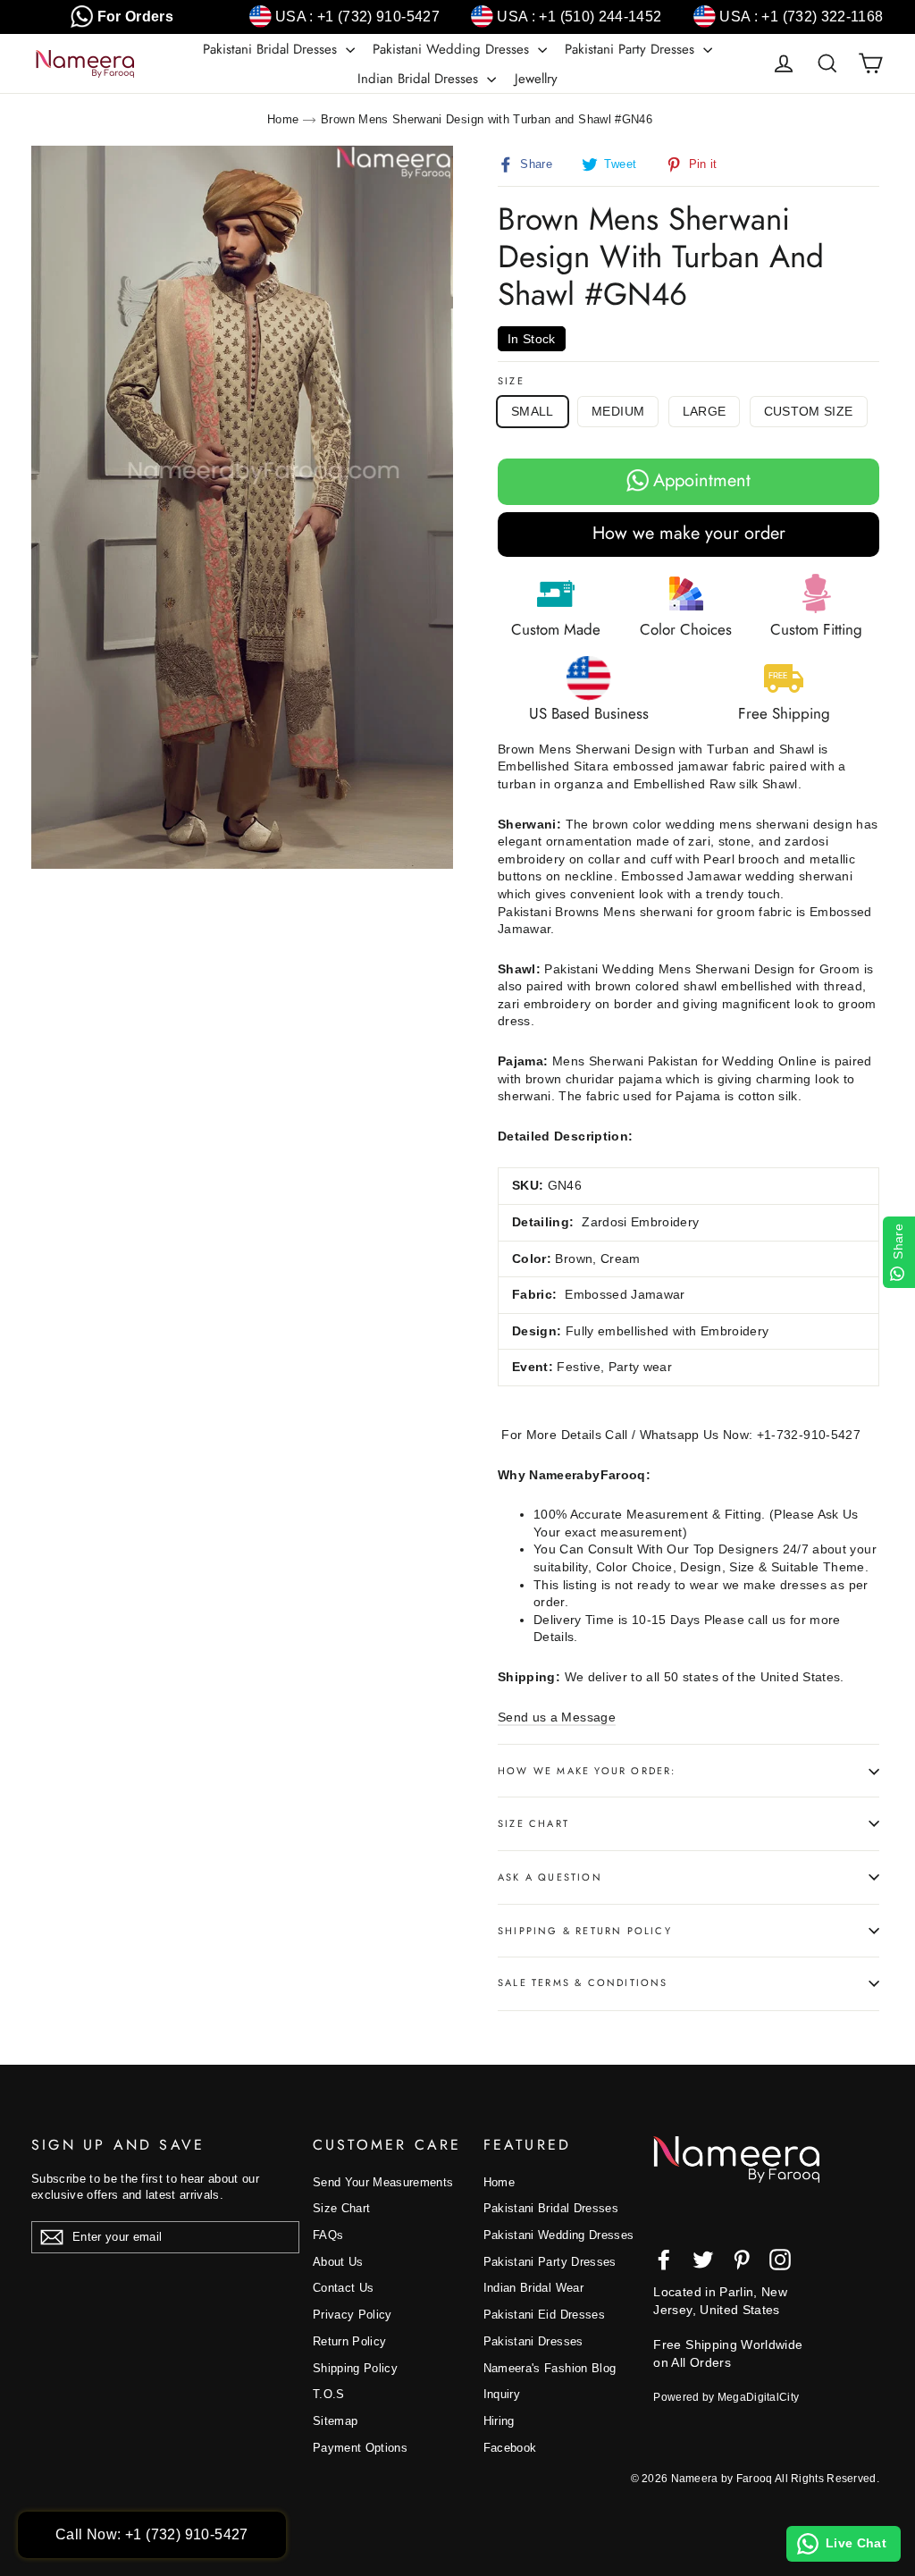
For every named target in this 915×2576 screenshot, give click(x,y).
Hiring (499, 2421)
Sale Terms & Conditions (583, 1983)
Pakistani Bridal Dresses (272, 49)
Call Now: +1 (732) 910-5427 (152, 2534)
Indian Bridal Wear (533, 2288)
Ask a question (550, 1877)
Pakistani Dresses (533, 2341)
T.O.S (329, 2394)
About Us (338, 2262)
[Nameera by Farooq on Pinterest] (742, 2260)
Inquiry (502, 2394)
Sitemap (335, 2421)
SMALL (533, 411)
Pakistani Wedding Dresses (453, 49)
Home (283, 119)
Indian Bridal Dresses (420, 79)
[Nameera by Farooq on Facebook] (664, 2260)
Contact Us (344, 2288)
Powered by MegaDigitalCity (726, 2397)
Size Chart (533, 1823)
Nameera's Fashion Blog (550, 2368)
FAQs (328, 2235)
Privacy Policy (353, 2315)
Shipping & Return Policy (585, 1931)
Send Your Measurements (383, 2182)
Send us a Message (557, 1717)
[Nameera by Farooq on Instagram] (780, 2260)
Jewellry (536, 79)
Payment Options (360, 2448)
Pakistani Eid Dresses (544, 2315)
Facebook (510, 2448)
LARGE (705, 411)
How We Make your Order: (587, 1771)
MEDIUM (618, 411)
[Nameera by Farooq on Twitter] (703, 2260)
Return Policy (350, 2341)
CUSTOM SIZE (809, 411)
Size (511, 381)
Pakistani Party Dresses (632, 49)
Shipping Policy (355, 2368)
